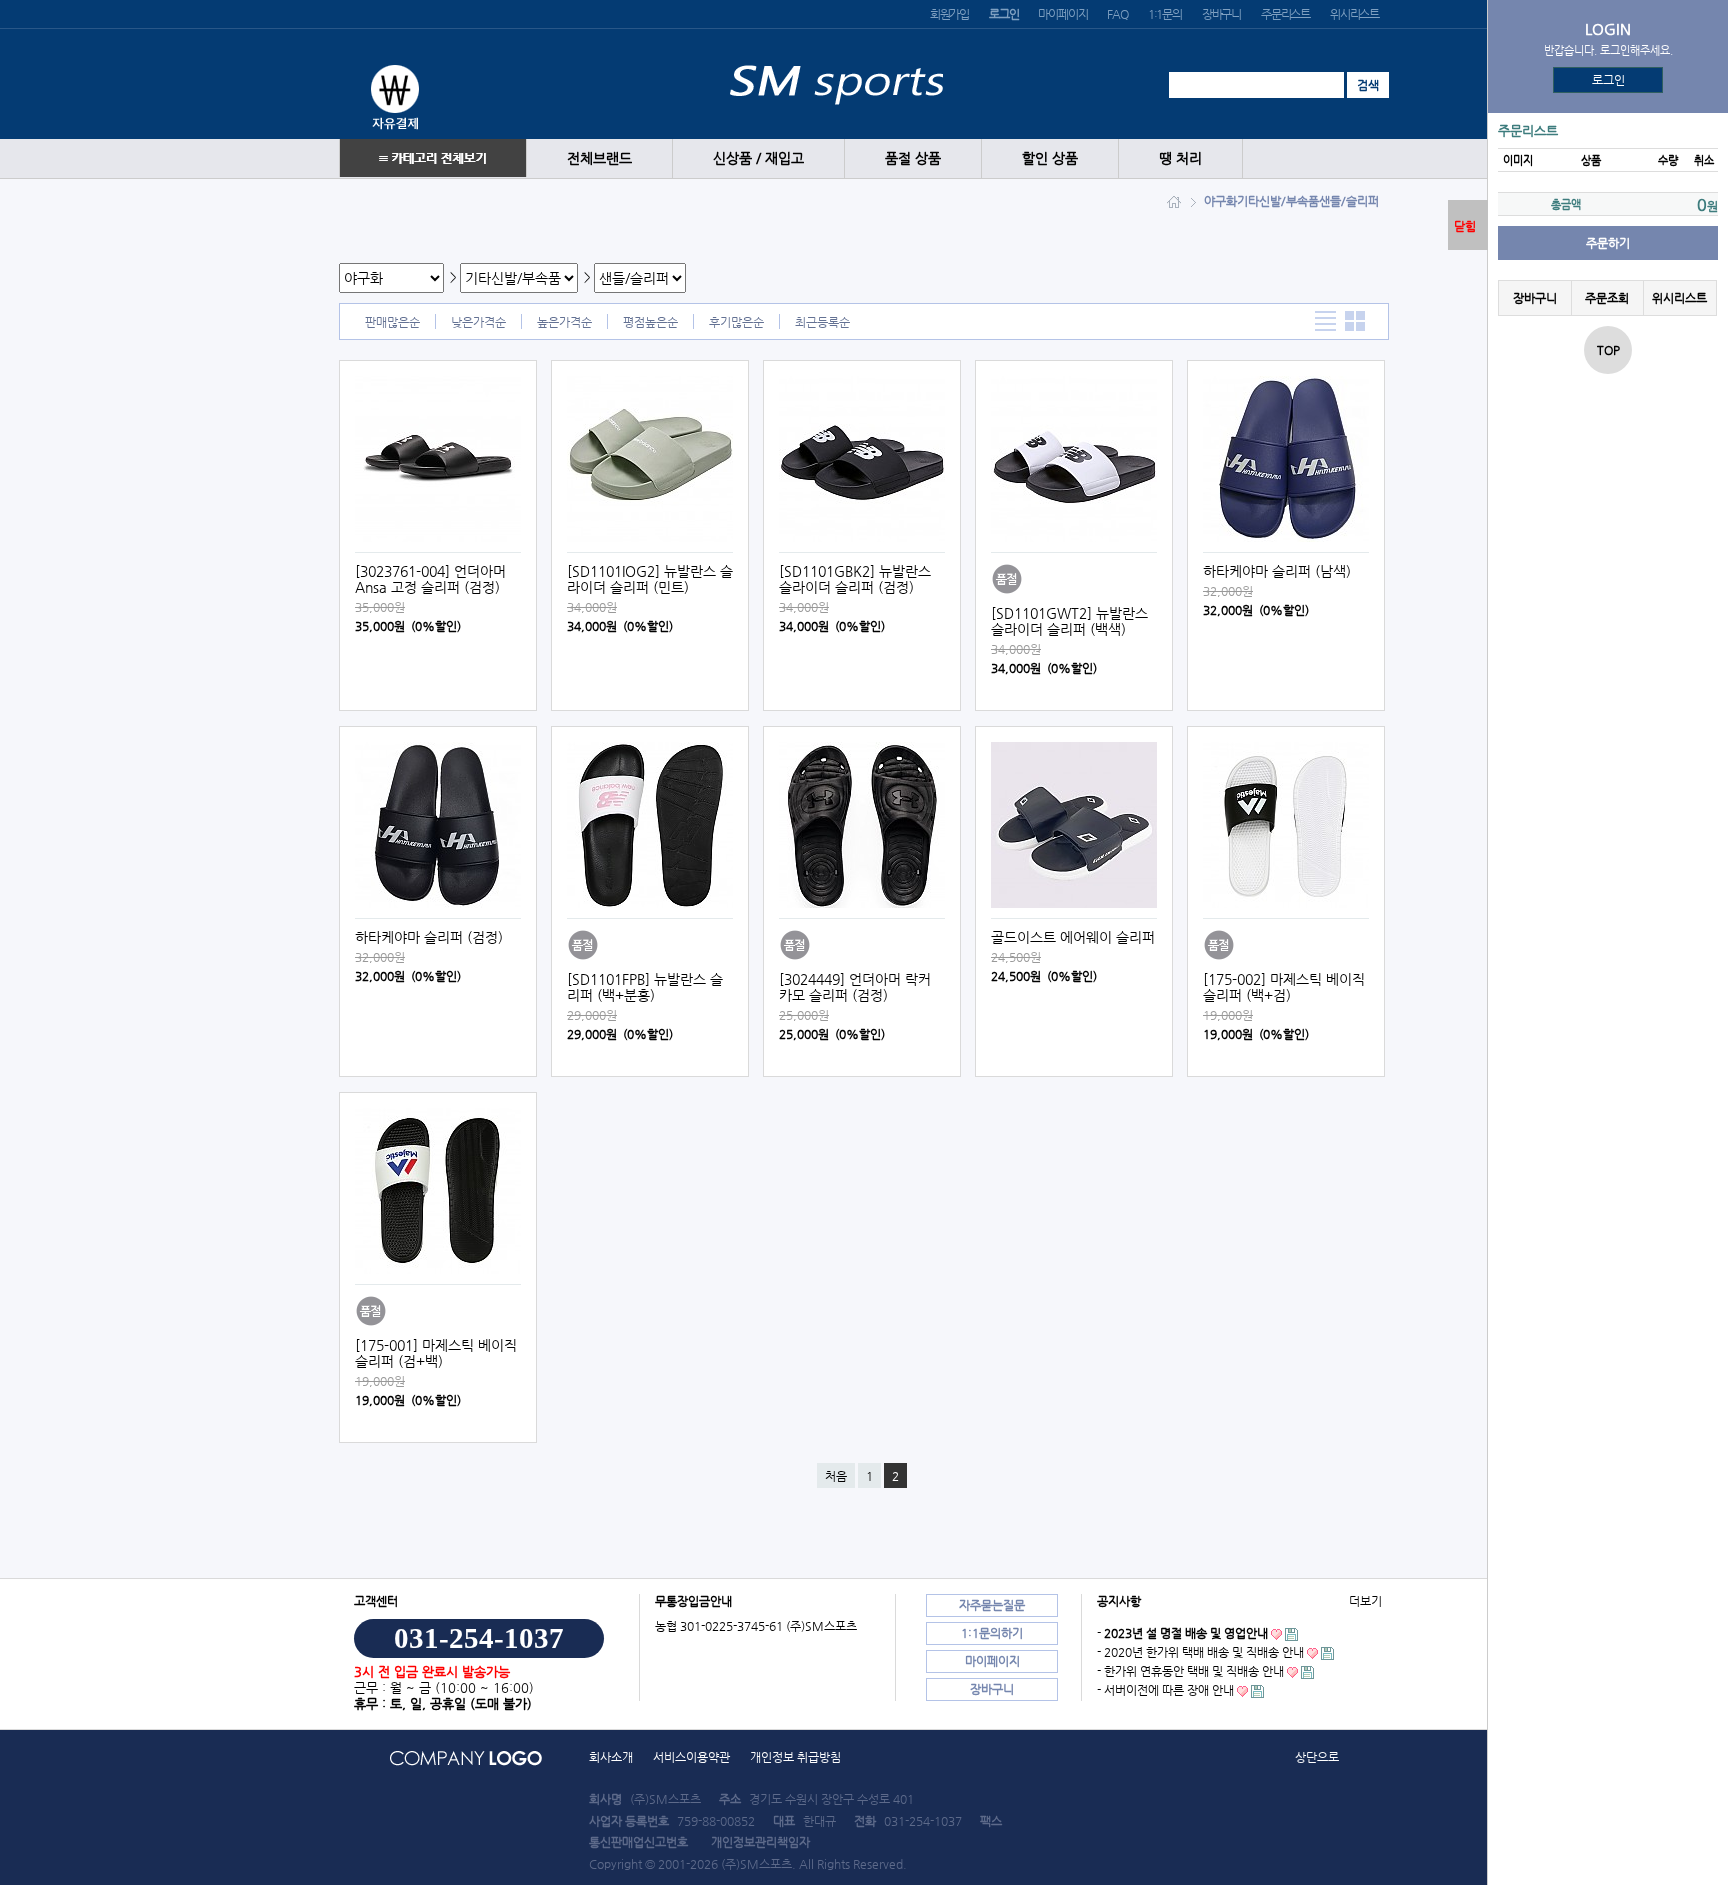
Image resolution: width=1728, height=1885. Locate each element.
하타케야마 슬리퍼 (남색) (1277, 571)
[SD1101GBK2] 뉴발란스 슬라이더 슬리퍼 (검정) (855, 579)
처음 (836, 1476)
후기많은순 (736, 322)
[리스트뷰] (1325, 321)
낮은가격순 (478, 322)
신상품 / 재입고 (758, 158)
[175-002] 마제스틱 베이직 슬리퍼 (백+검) (1284, 987)
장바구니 (1221, 14)
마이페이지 (1062, 14)
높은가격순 (564, 322)
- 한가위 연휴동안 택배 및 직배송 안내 (1190, 1671)
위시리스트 (1354, 14)
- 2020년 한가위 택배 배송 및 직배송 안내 (1200, 1652)
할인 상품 (1050, 158)
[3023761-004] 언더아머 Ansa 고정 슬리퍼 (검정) (430, 579)
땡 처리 (1180, 158)
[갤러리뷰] (1355, 321)
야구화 (1220, 201)
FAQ (1117, 14)
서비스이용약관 (691, 1757)
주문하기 (1608, 243)
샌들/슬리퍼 (1349, 201)
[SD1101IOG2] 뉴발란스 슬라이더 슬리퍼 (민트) (650, 579)
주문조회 (1607, 298)
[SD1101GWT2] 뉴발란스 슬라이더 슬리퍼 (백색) (1069, 621)
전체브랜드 (599, 158)
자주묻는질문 (992, 1605)
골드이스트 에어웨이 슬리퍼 (1073, 937)
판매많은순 (392, 322)
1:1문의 (1165, 14)
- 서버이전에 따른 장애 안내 (1165, 1690)
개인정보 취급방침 (795, 1757)
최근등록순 (822, 322)
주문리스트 (1285, 14)
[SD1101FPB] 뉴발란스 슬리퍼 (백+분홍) (645, 987)
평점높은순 (650, 322)
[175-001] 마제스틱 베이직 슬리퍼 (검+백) (436, 1353)
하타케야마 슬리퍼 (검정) (429, 937)
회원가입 (949, 14)
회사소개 (611, 1757)
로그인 (1608, 80)
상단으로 (1317, 1757)
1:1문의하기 (992, 1633)
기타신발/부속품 (1278, 201)
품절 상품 (913, 158)
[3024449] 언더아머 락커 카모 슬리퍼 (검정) (855, 987)
